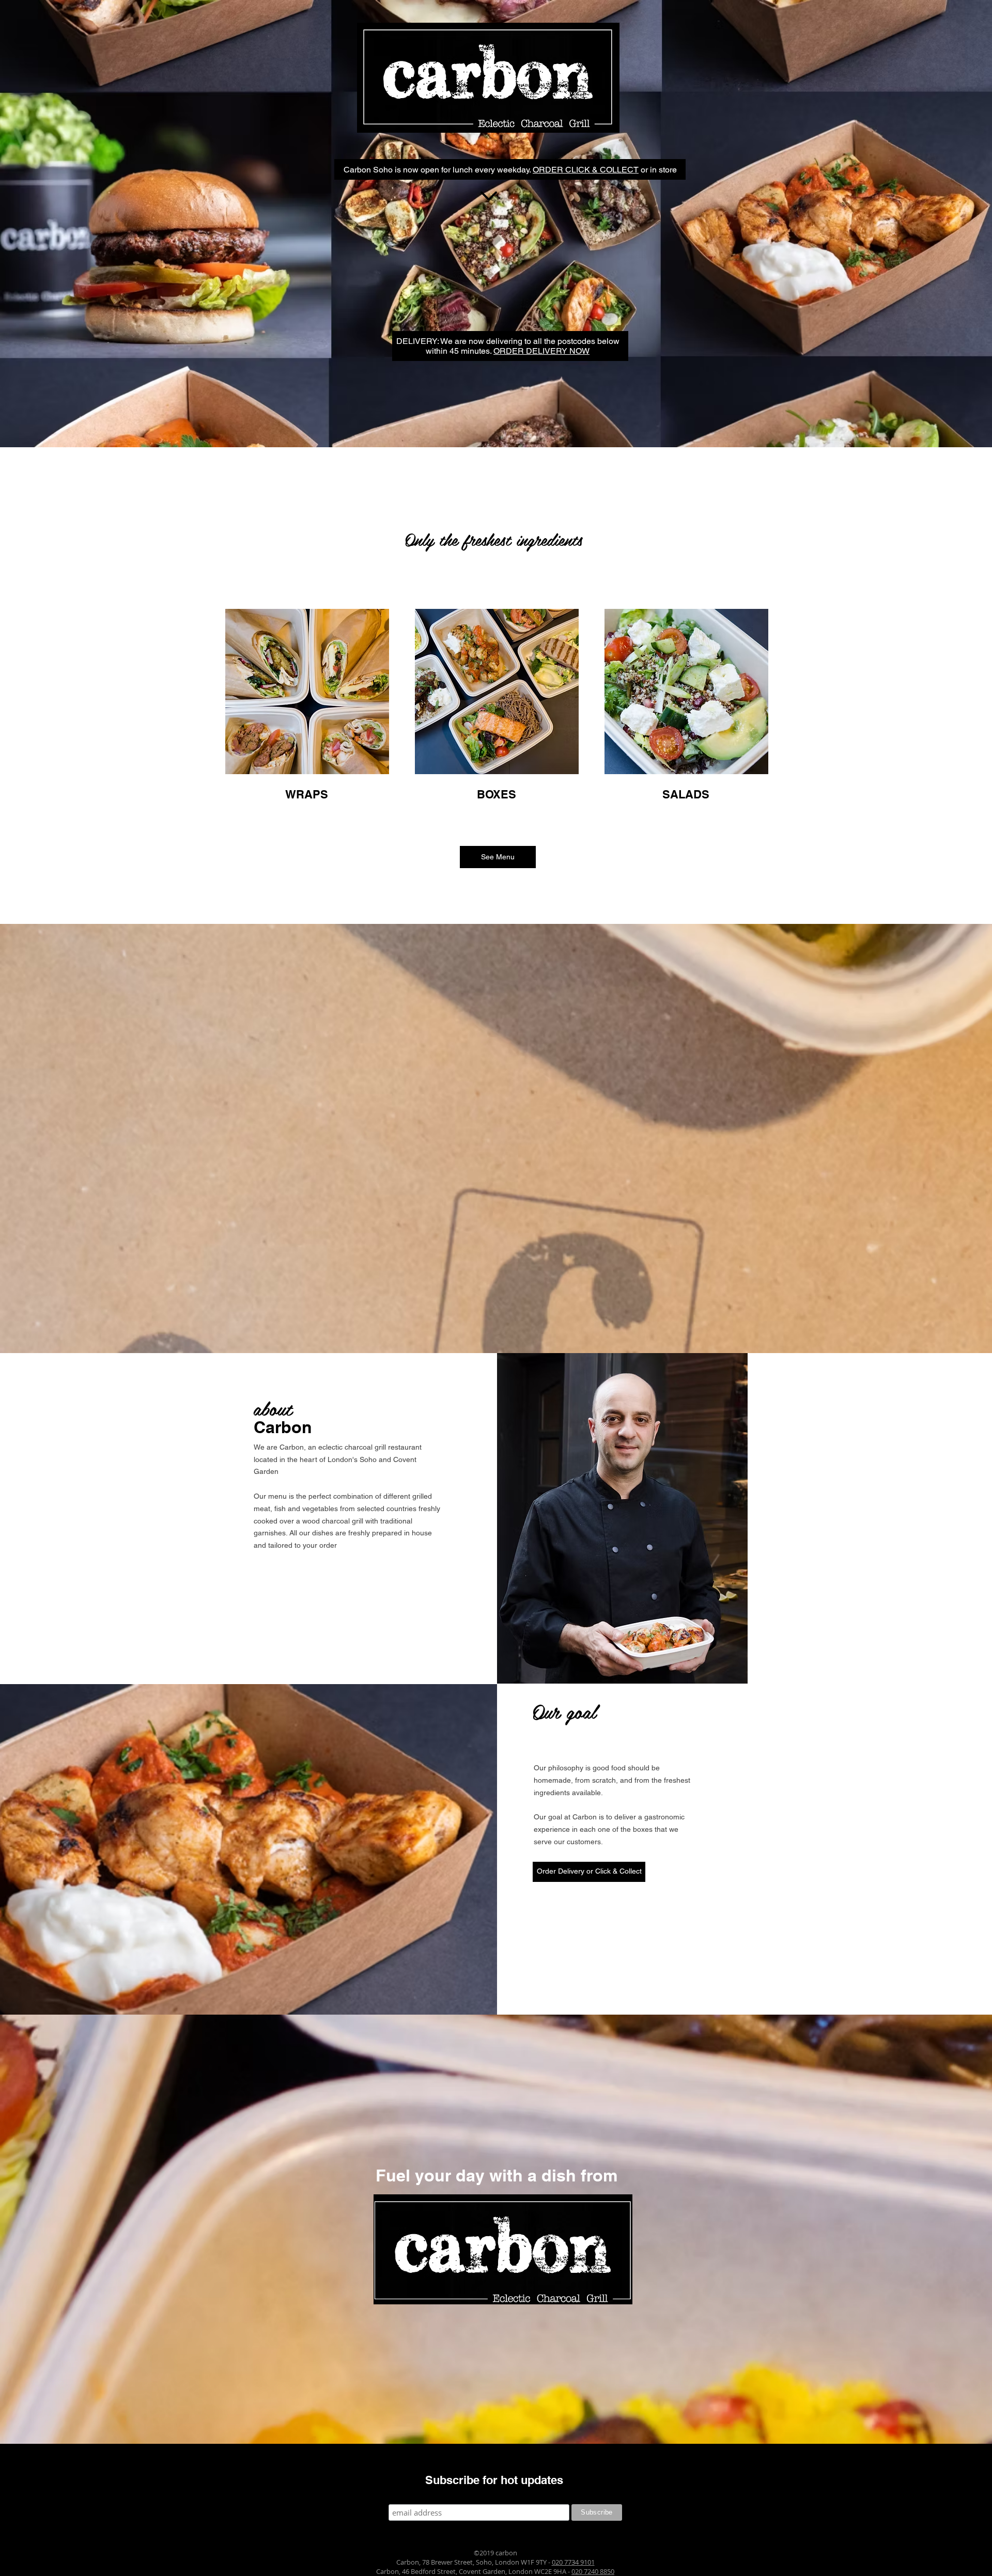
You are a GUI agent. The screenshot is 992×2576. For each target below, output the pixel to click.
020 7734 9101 (573, 2562)
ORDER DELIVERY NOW (541, 351)
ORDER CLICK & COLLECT (586, 170)
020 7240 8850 (593, 2571)
